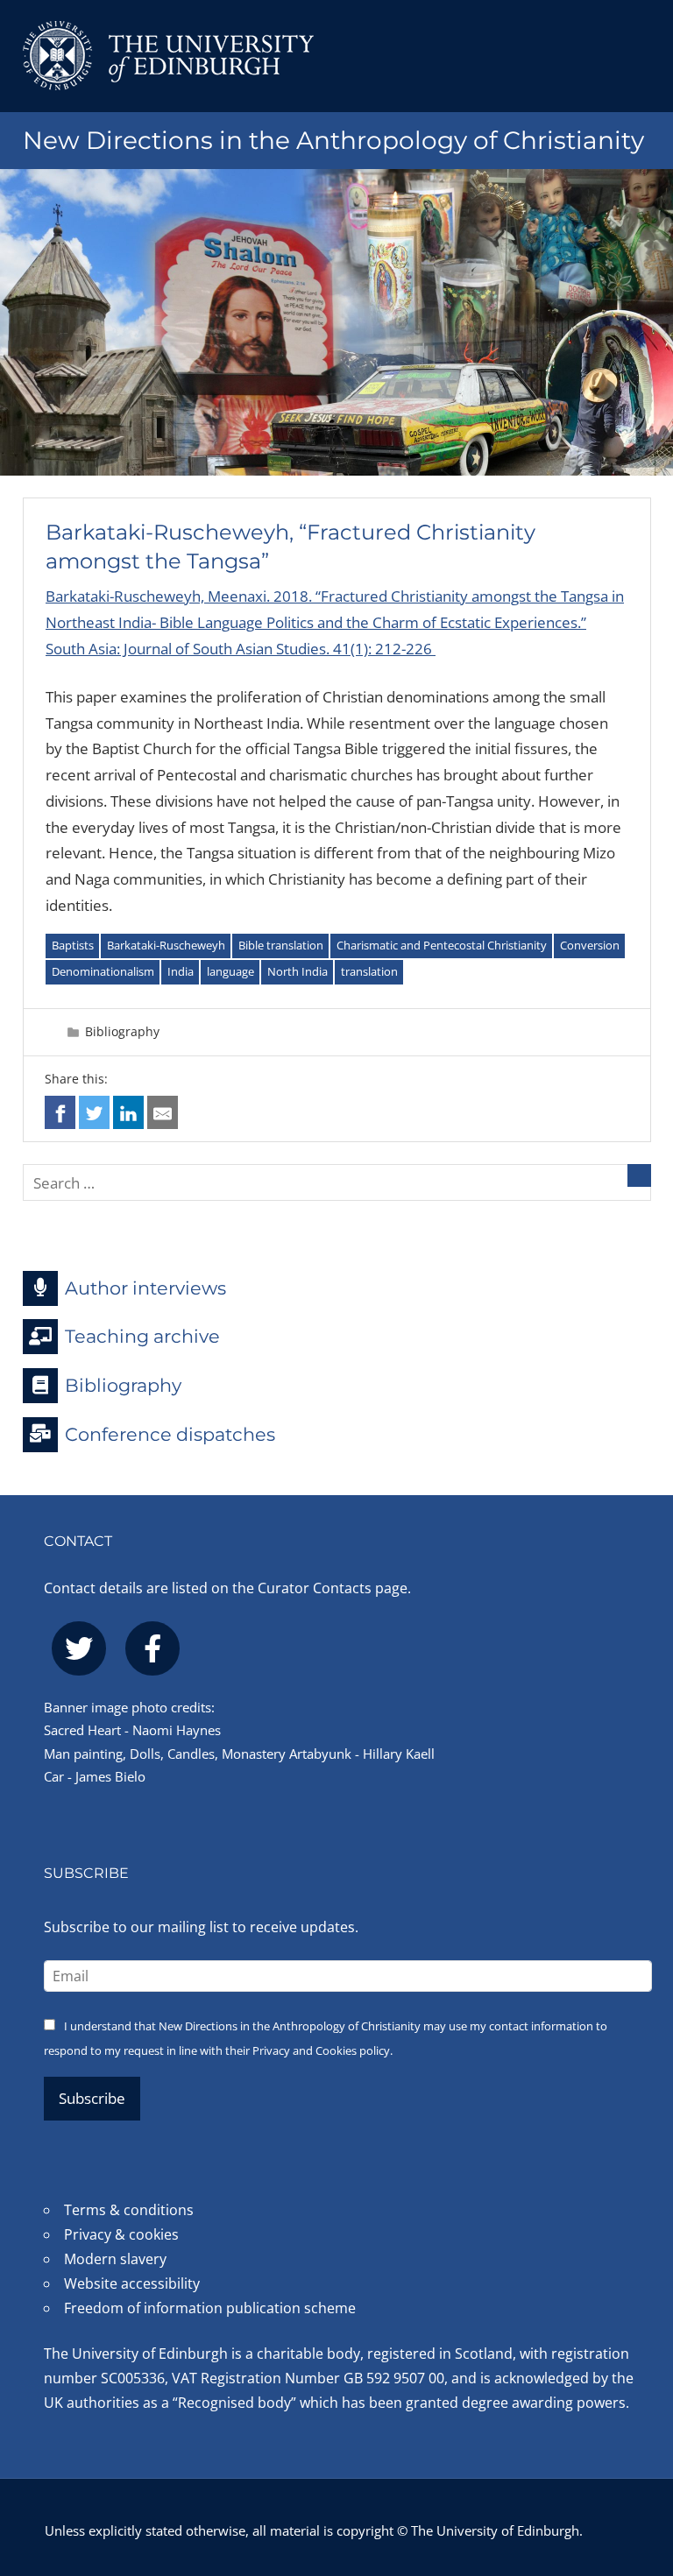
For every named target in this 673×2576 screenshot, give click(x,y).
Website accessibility (132, 2283)
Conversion (590, 945)
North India (298, 971)
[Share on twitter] (94, 1112)
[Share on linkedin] (128, 1112)
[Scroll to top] (642, 2468)
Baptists (73, 945)
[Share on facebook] (60, 1112)
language (230, 971)
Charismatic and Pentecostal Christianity (442, 945)
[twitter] (79, 1648)
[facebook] (152, 1648)
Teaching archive (142, 1336)
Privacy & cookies (121, 2234)
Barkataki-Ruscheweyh (166, 945)
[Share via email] (163, 1112)
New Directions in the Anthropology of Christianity (333, 140)
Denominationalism (103, 971)
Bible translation (281, 945)
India (181, 971)
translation (369, 971)
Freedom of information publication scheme (210, 2308)
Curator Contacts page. (334, 1588)
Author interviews (145, 1287)
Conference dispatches (170, 1433)
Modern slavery (115, 2259)
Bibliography (122, 1031)
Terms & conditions (129, 2210)
